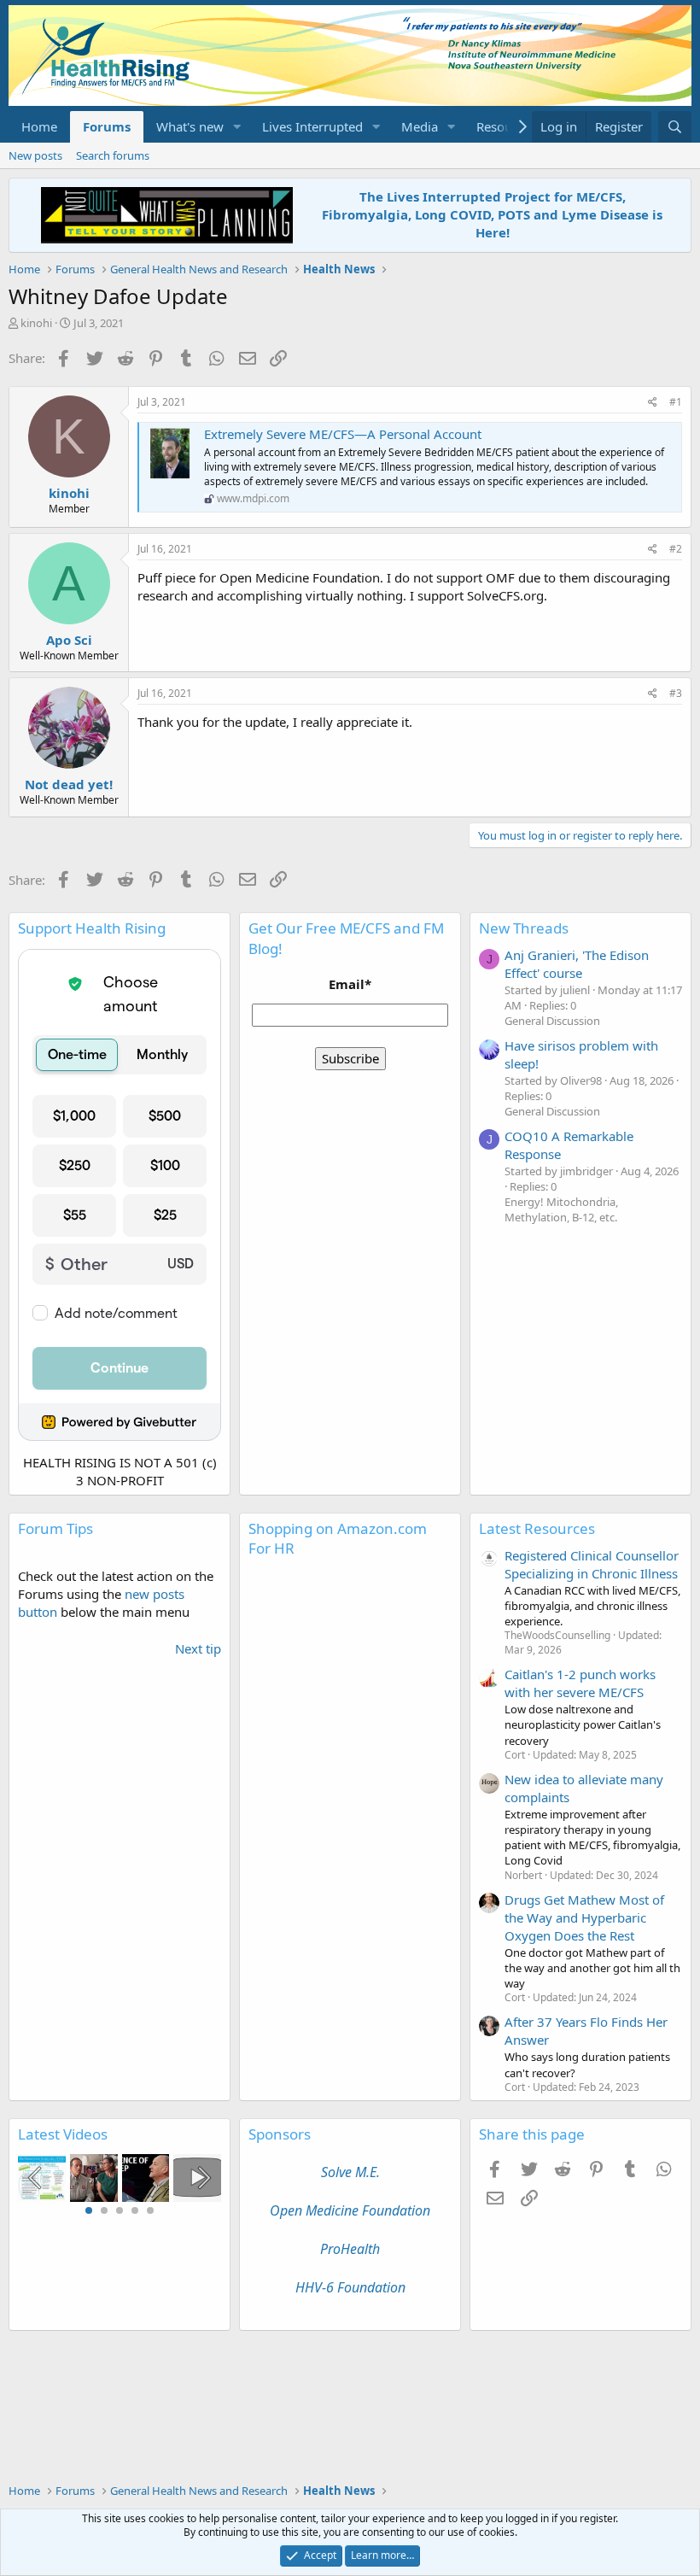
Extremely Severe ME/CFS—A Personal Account (343, 434)
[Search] (675, 127)
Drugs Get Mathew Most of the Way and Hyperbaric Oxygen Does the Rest (584, 1917)
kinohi (36, 323)
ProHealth (350, 2249)
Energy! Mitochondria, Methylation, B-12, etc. (561, 1209)
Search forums (113, 155)
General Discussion (552, 1021)
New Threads (524, 928)
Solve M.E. (350, 2172)
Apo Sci (69, 640)
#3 (676, 693)
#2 (676, 549)
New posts (35, 155)
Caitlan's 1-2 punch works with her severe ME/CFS (580, 1683)
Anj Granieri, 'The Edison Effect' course (577, 964)
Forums (107, 126)
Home (39, 126)
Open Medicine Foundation (350, 2210)
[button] (237, 127)
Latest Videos (63, 2134)
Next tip (198, 1648)
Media (420, 126)
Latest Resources (537, 1528)
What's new (190, 126)
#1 (676, 402)
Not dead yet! (69, 784)
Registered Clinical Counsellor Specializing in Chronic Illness (592, 1564)
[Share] (653, 403)
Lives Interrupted (312, 126)
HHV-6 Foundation (350, 2287)
